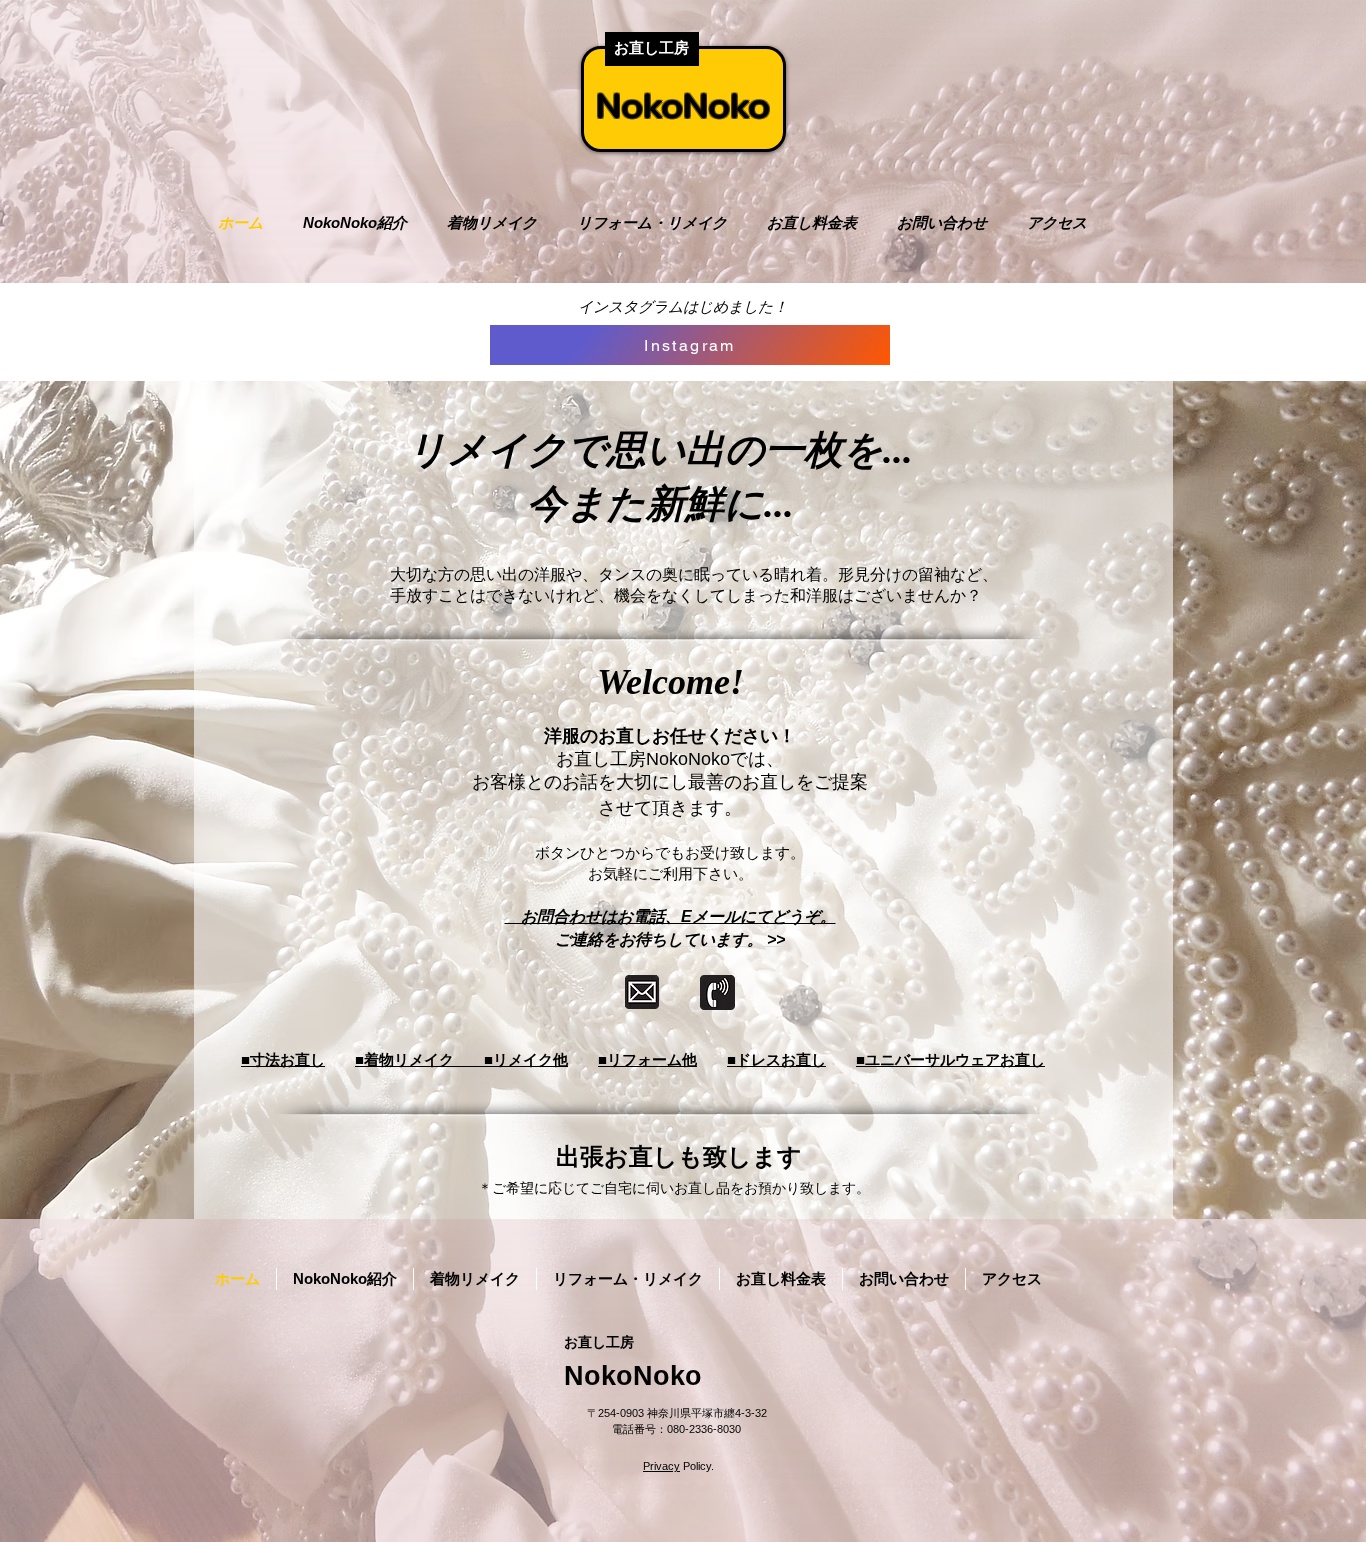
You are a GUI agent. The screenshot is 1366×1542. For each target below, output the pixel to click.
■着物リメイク (419, 1059)
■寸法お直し (283, 1059)
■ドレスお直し (776, 1059)
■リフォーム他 (647, 1059)
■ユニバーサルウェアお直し (950, 1059)
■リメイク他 (526, 1059)
